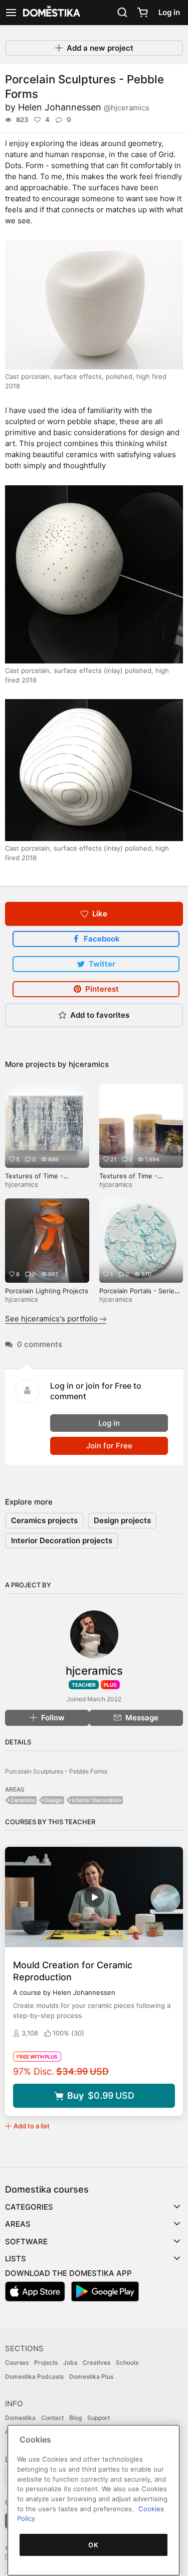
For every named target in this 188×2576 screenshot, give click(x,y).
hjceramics (89, 1064)
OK (93, 2545)
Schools (127, 2362)
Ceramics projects (44, 1520)
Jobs (70, 2362)
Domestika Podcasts (34, 2377)
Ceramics (23, 1800)
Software (26, 2242)
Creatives (97, 2362)
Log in (169, 12)
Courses (17, 2362)
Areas (18, 2224)
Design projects (122, 1520)
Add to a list (32, 2126)
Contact (52, 2418)
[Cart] (142, 13)
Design (53, 1800)
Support (99, 2418)
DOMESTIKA (51, 13)
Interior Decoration (97, 1800)
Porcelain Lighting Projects (47, 1291)
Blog (75, 2418)
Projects (46, 2362)
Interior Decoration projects (62, 1540)
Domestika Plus (91, 2377)
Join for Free (109, 1446)
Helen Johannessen (84, 107)
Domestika (20, 2418)
